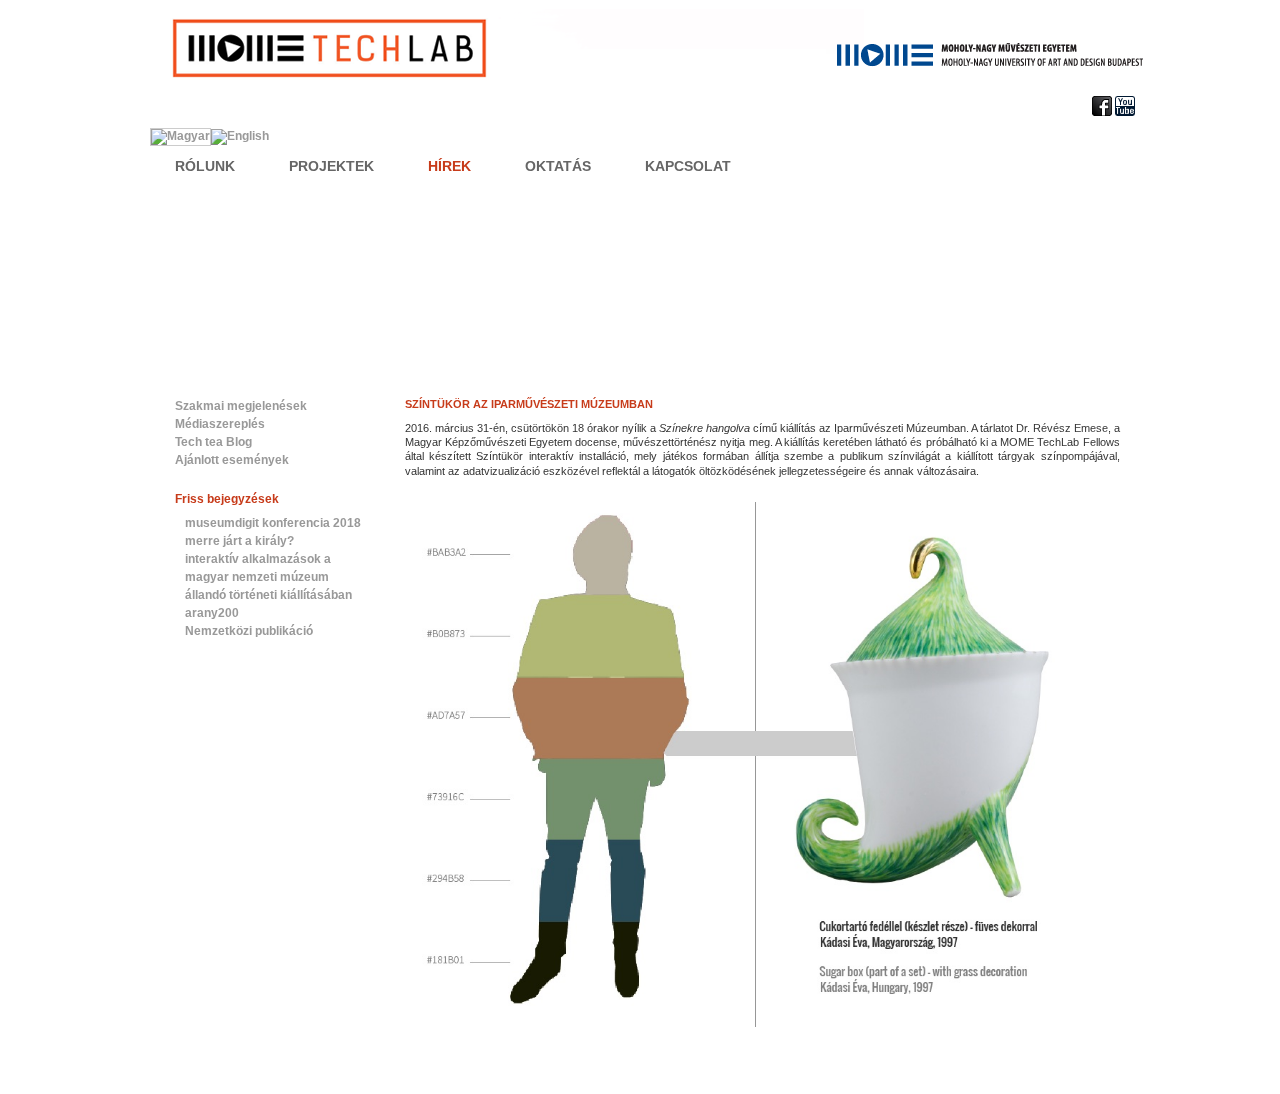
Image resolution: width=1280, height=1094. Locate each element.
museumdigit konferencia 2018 (273, 523)
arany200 (212, 613)
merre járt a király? (239, 541)
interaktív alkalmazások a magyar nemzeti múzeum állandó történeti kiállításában (268, 577)
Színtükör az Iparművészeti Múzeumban (529, 404)
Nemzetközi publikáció (249, 631)
